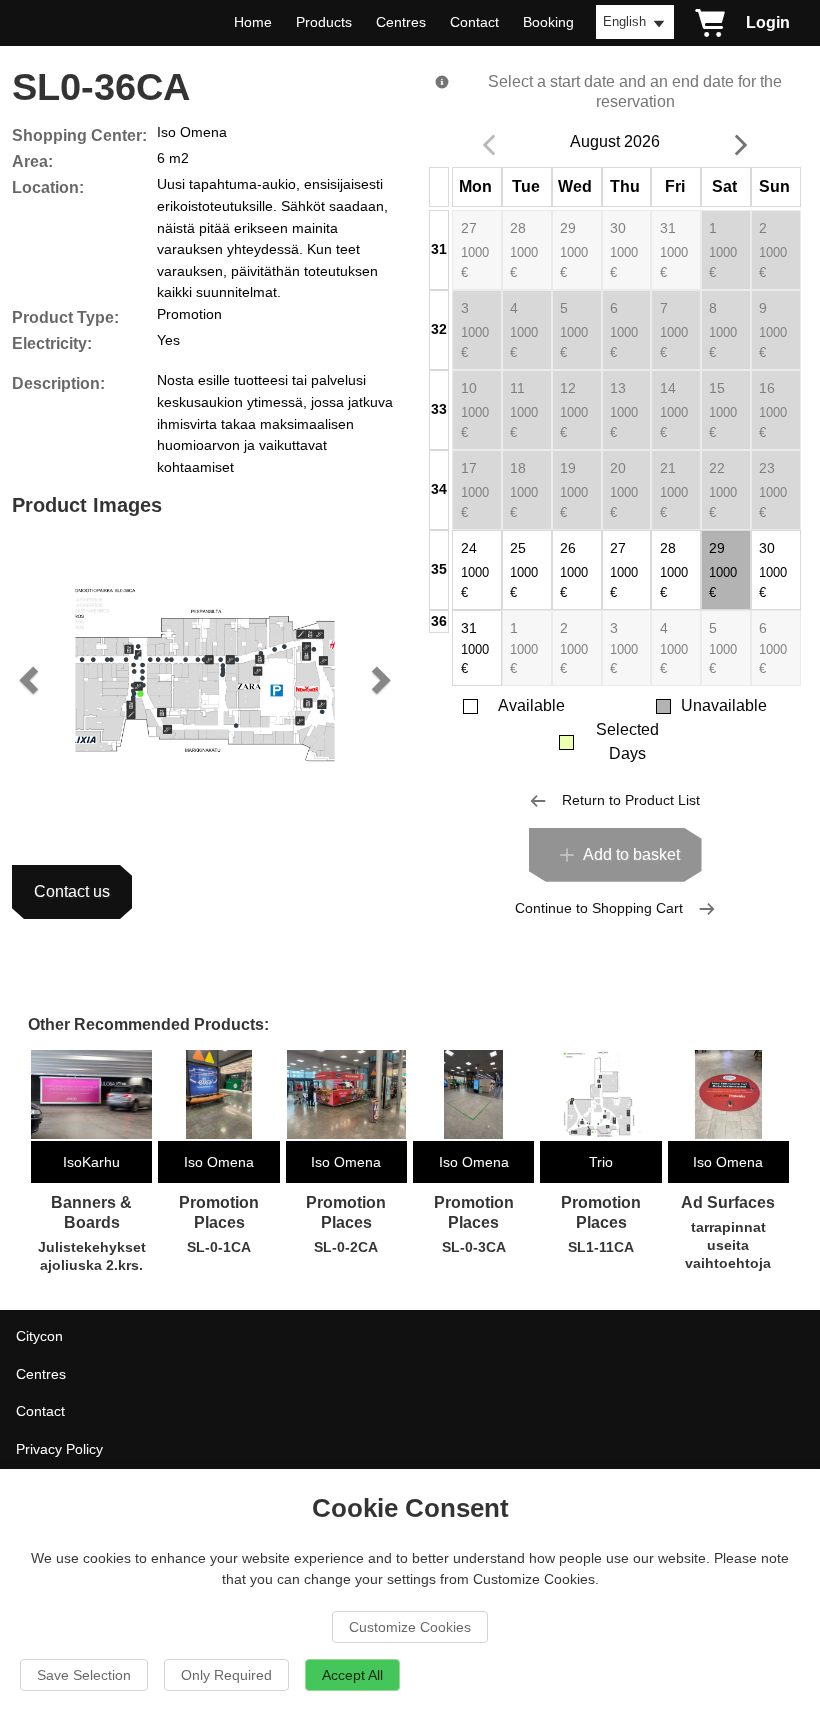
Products (324, 22)
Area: (32, 161)
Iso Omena (219, 1162)
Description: (58, 383)
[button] (31, 679)
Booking (548, 22)
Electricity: (52, 343)
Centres (401, 22)
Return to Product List (631, 800)
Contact (474, 22)
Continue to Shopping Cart (599, 908)
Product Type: (65, 317)
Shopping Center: (79, 135)
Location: (48, 187)
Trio (601, 1162)
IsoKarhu (91, 1162)
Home (253, 22)
